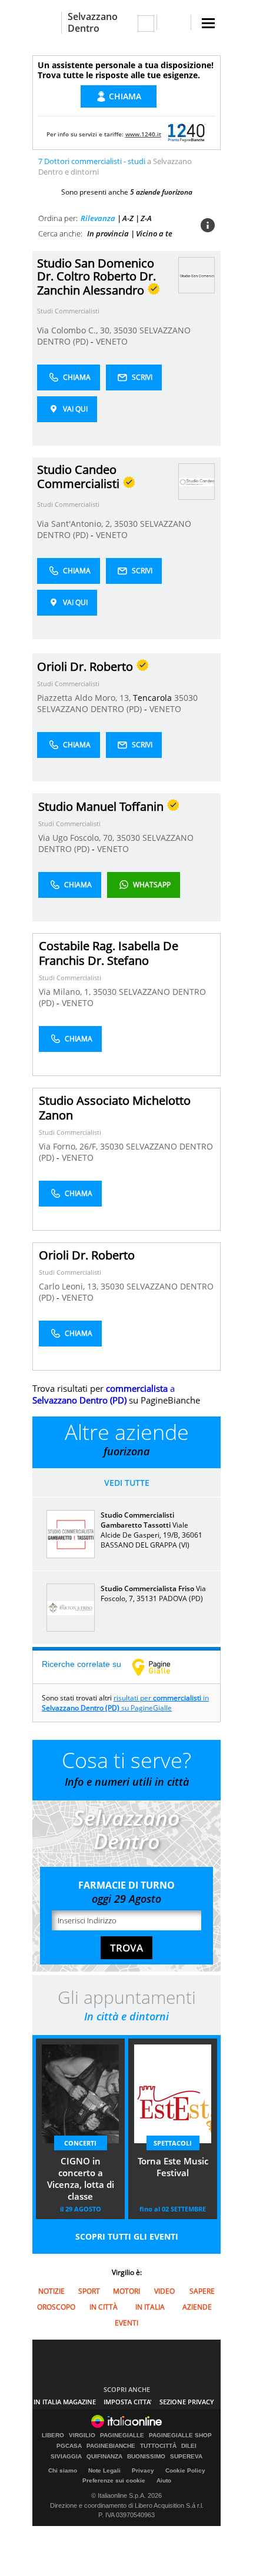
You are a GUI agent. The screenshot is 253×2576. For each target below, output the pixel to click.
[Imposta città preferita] (47, 23)
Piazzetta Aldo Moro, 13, (85, 698)
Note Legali (104, 2470)
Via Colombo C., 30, (75, 330)
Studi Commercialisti (68, 311)
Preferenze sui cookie (114, 2480)
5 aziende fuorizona (161, 192)
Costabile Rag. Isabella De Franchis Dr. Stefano (109, 953)
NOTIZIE (51, 2291)
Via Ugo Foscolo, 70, (77, 838)
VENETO (112, 341)
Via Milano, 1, (66, 992)
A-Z (128, 218)
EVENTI (126, 2323)
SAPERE (202, 2291)
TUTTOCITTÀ (158, 2446)
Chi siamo (63, 2470)
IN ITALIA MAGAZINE (65, 2402)
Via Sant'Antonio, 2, (76, 524)
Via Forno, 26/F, (69, 1146)
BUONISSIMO (146, 2457)
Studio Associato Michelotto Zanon (115, 1108)
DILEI (189, 2446)
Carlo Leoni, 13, (70, 1286)
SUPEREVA (186, 2457)
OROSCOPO (56, 2307)
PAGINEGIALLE (122, 2435)
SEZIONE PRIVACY (187, 2402)
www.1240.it (143, 134)
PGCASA (69, 2446)
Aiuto (164, 2480)
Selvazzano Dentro (93, 22)
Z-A (146, 218)
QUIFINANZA (104, 2457)
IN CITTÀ (104, 2307)
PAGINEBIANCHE (111, 2446)
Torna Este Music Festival (173, 2167)
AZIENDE (197, 2307)
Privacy (143, 2470)
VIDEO (164, 2291)
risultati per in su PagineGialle (125, 1703)
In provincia (108, 233)
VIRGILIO (82, 2435)
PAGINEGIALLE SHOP (180, 2435)
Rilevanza (98, 218)
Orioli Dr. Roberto (87, 1255)
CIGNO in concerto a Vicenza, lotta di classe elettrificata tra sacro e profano (81, 2180)
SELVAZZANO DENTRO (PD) (91, 709)
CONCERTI (80, 2143)
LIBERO (53, 2435)
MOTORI (126, 2291)
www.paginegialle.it (160, 1667)
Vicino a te (154, 233)
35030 (125, 330)
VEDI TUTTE (127, 1483)
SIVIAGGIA (66, 2457)
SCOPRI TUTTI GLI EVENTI (127, 2236)
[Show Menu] (208, 23)
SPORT (89, 2291)
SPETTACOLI (173, 2143)
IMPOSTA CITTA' (128, 2402)
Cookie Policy (185, 2470)
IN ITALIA (150, 2307)
